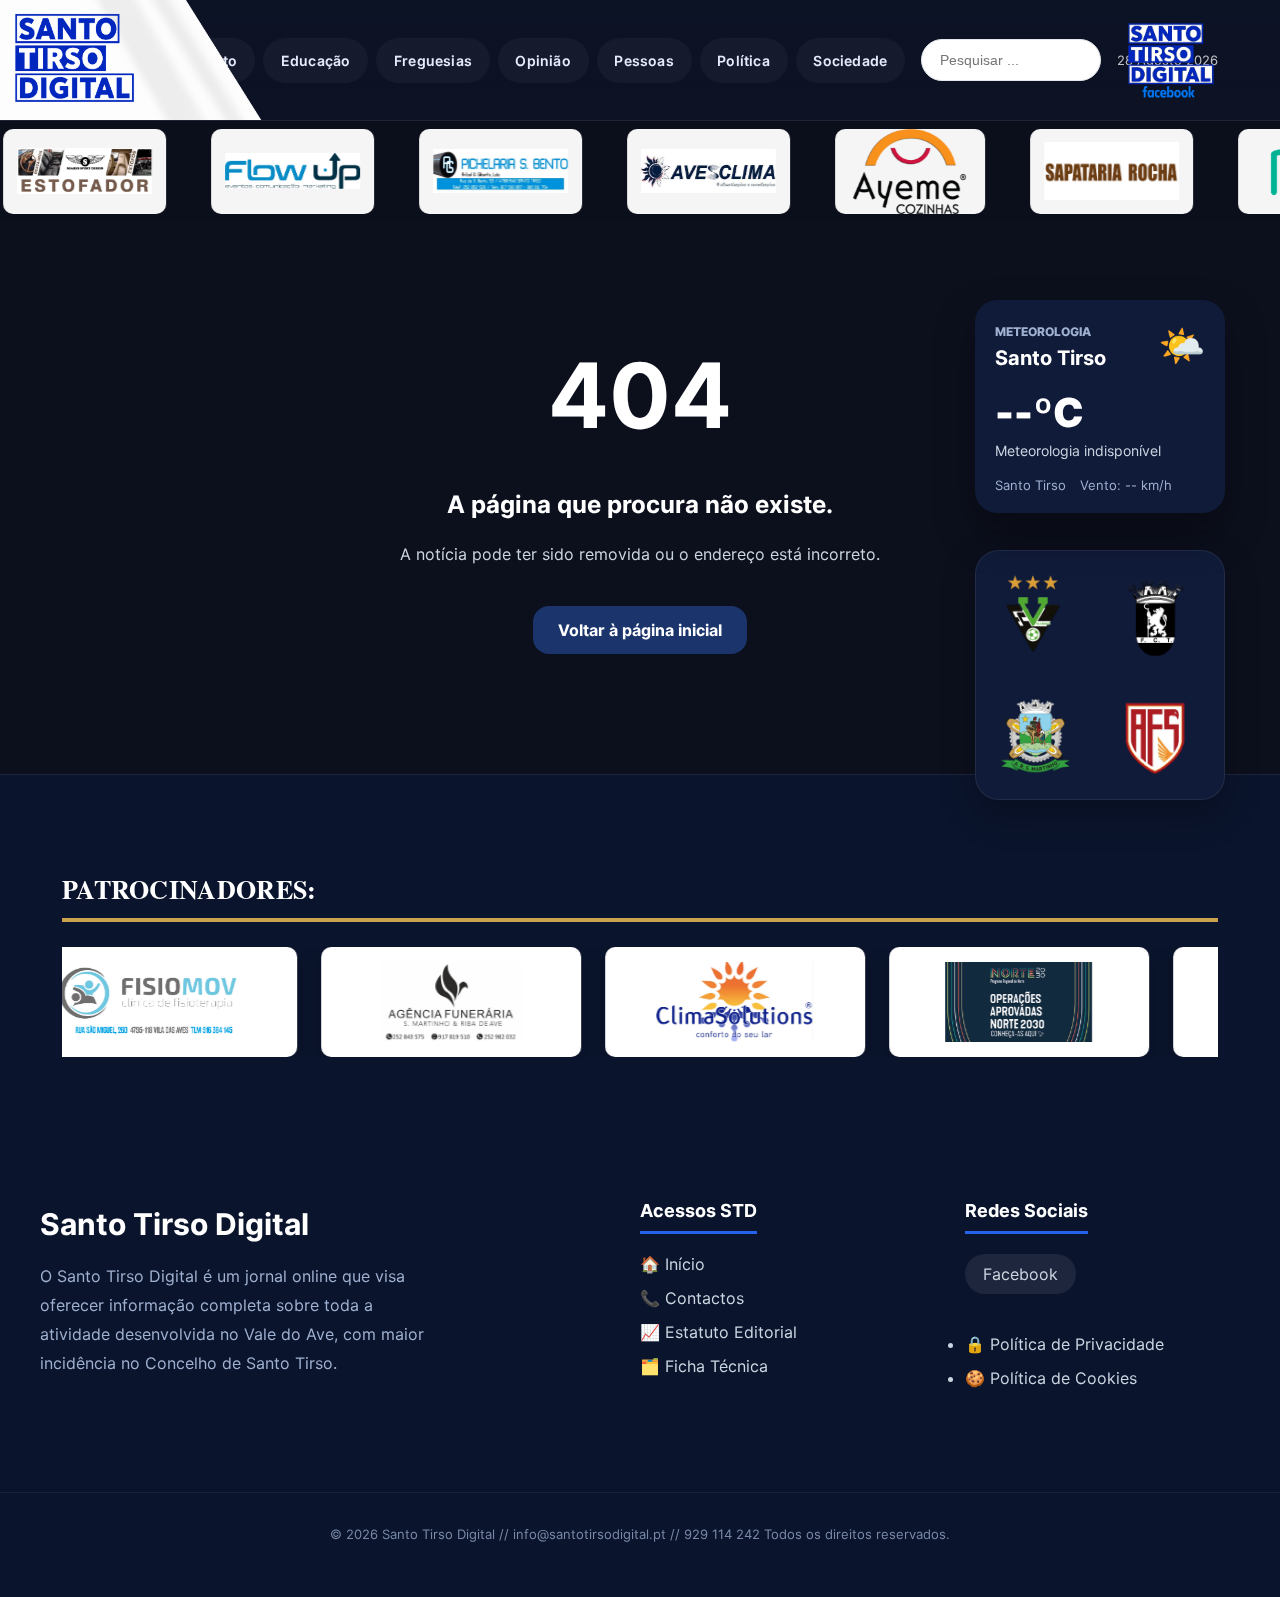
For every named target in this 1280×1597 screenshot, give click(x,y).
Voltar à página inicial (640, 630)
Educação (316, 60)
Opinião (542, 60)
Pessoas (643, 60)
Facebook (1020, 1274)
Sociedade (850, 60)
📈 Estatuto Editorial (718, 1332)
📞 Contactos (692, 1298)
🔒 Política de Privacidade (1064, 1344)
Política (743, 60)
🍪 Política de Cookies (1051, 1378)
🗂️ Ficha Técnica (704, 1366)
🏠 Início (672, 1264)
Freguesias (433, 60)
